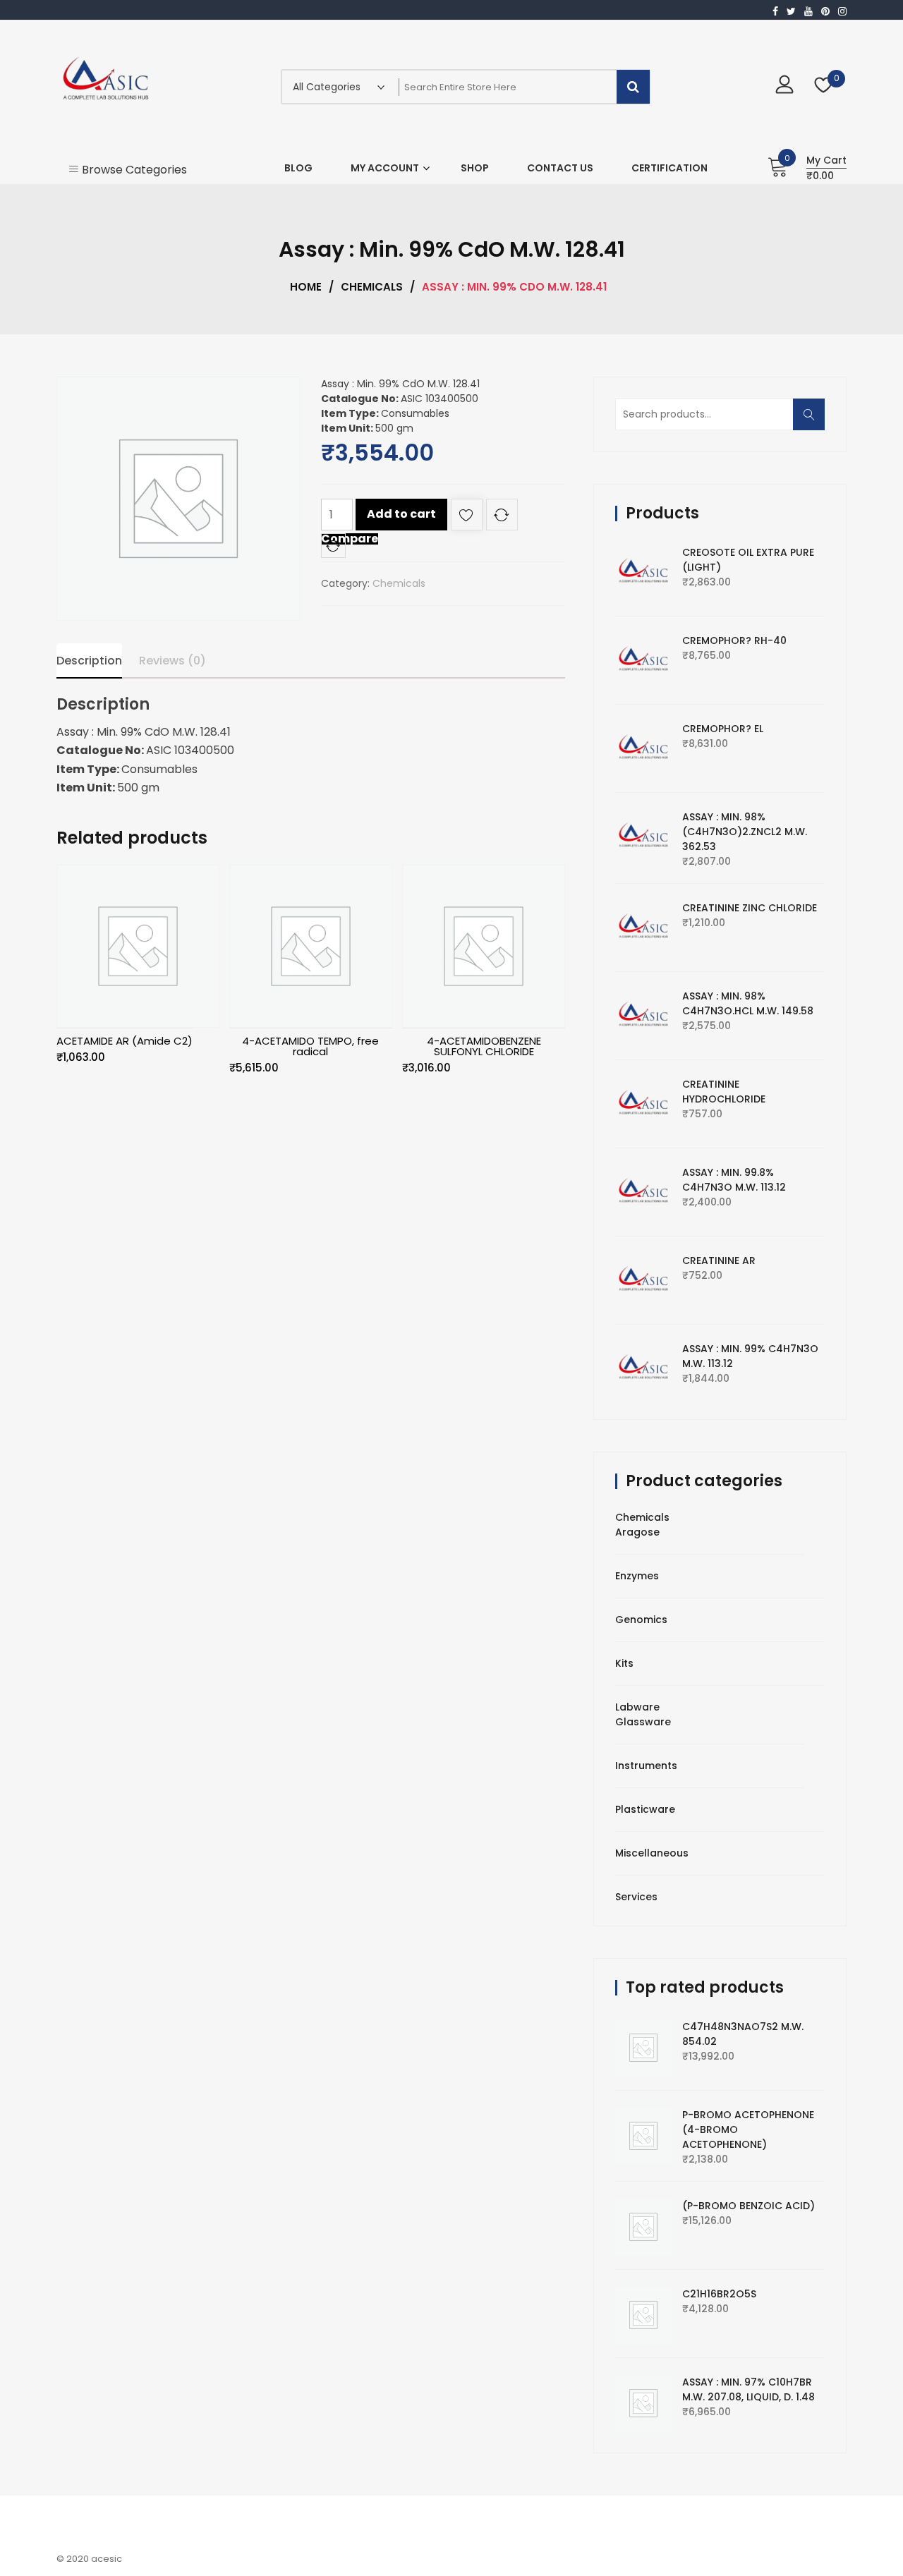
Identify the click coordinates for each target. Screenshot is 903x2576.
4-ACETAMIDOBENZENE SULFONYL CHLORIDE (484, 1046)
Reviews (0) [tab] (172, 661)
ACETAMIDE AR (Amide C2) (125, 1041)
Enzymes (637, 1576)
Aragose (637, 1532)
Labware (637, 1707)
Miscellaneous (652, 1853)
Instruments (646, 1766)
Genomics (641, 1620)
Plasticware (645, 1809)
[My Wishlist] (824, 86)
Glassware (643, 1722)
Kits (624, 1663)
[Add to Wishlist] (467, 517)
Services (636, 1897)
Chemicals (372, 287)
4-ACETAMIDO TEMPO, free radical (310, 1046)
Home (306, 287)
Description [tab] (89, 661)
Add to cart (401, 514)
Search (813, 421)
